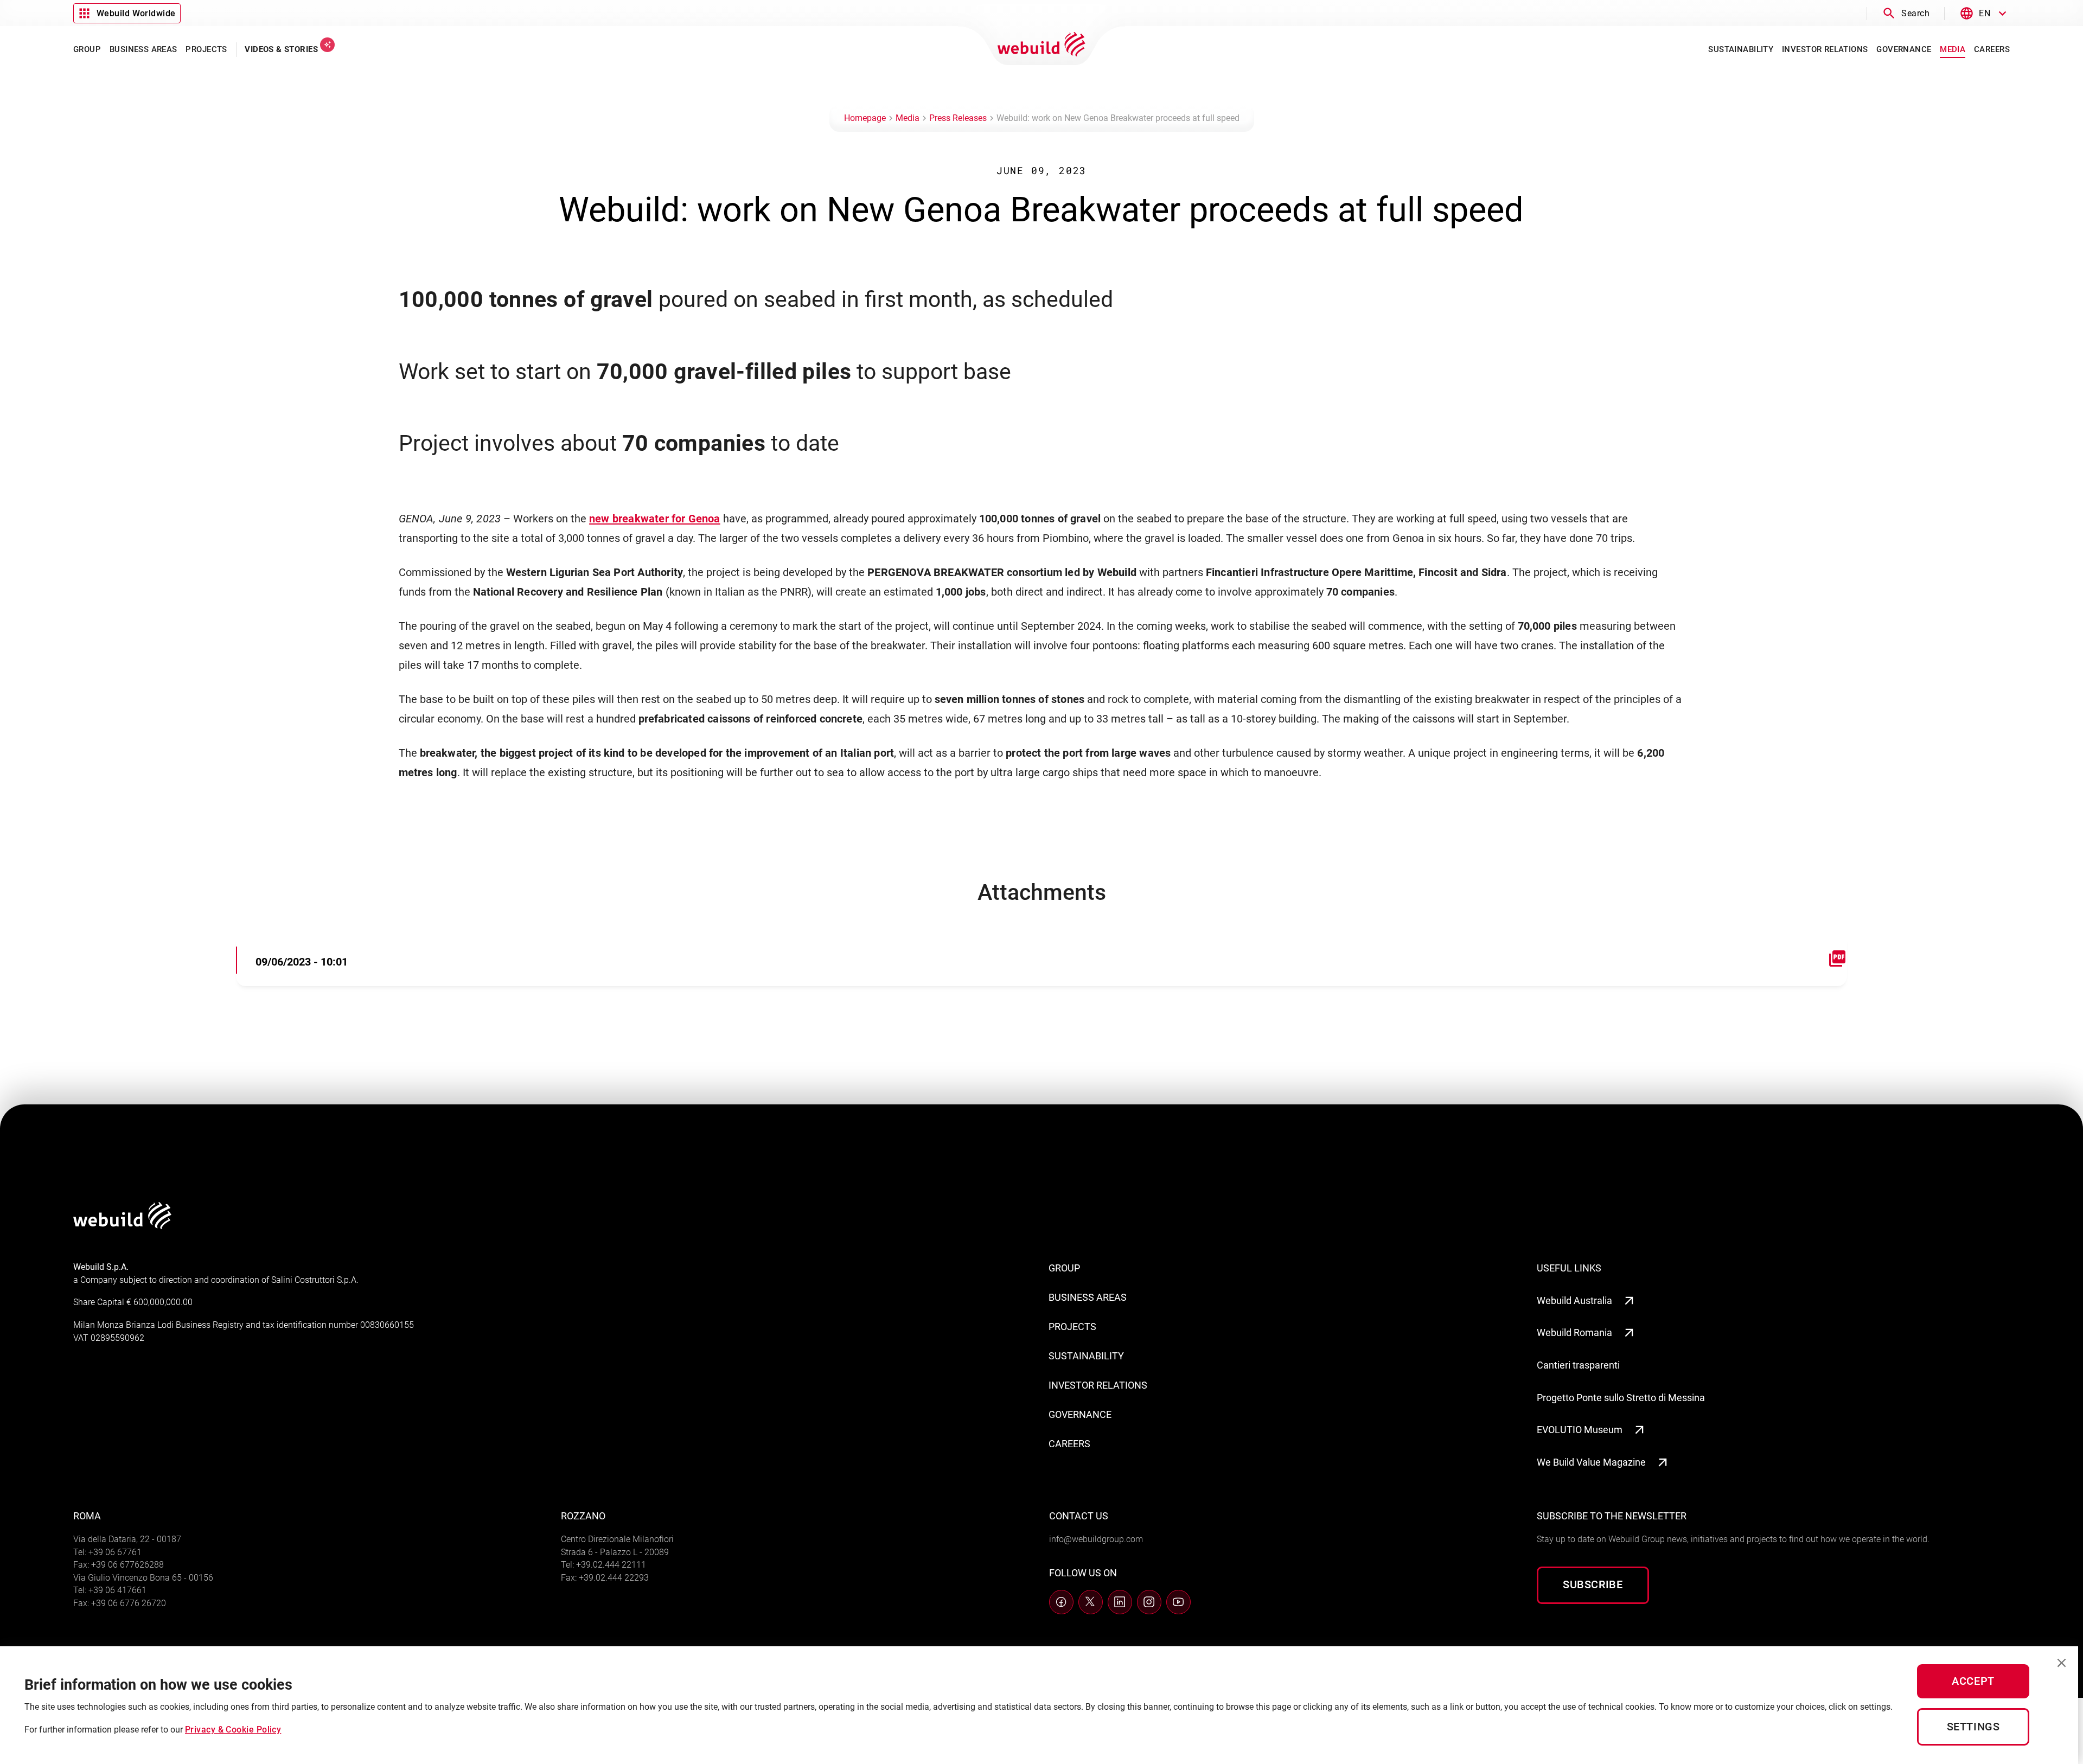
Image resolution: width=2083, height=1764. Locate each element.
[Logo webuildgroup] (122, 1226)
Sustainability (1086, 1356)
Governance (1080, 1414)
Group (1064, 1268)
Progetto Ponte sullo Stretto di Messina (1621, 1398)
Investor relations (1098, 1385)
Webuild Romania (1574, 1332)
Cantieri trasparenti (1578, 1365)
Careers (1069, 1444)
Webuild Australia (1574, 1300)
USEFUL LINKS (1569, 1268)
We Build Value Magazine (1591, 1462)
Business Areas (1088, 1297)
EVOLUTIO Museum (1580, 1430)
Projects (1072, 1327)
